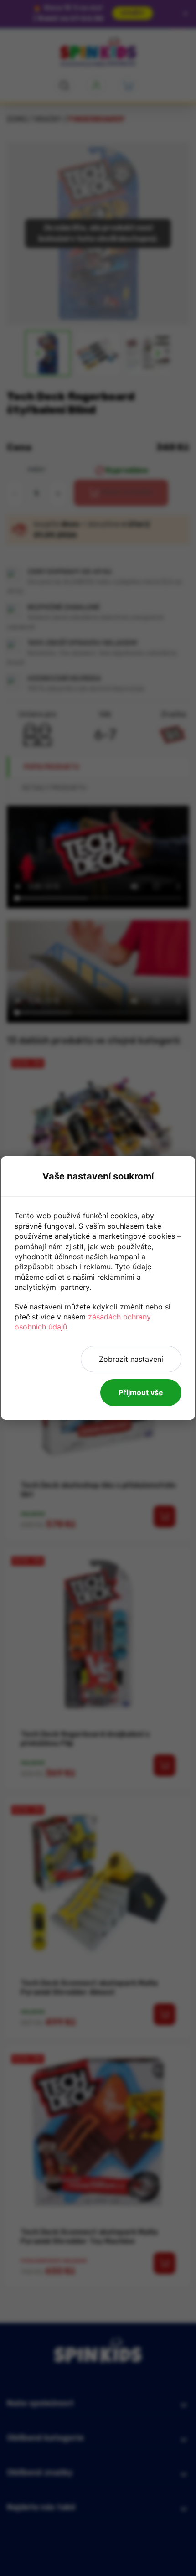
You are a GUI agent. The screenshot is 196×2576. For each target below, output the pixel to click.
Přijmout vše (141, 1392)
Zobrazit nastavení (131, 1359)
